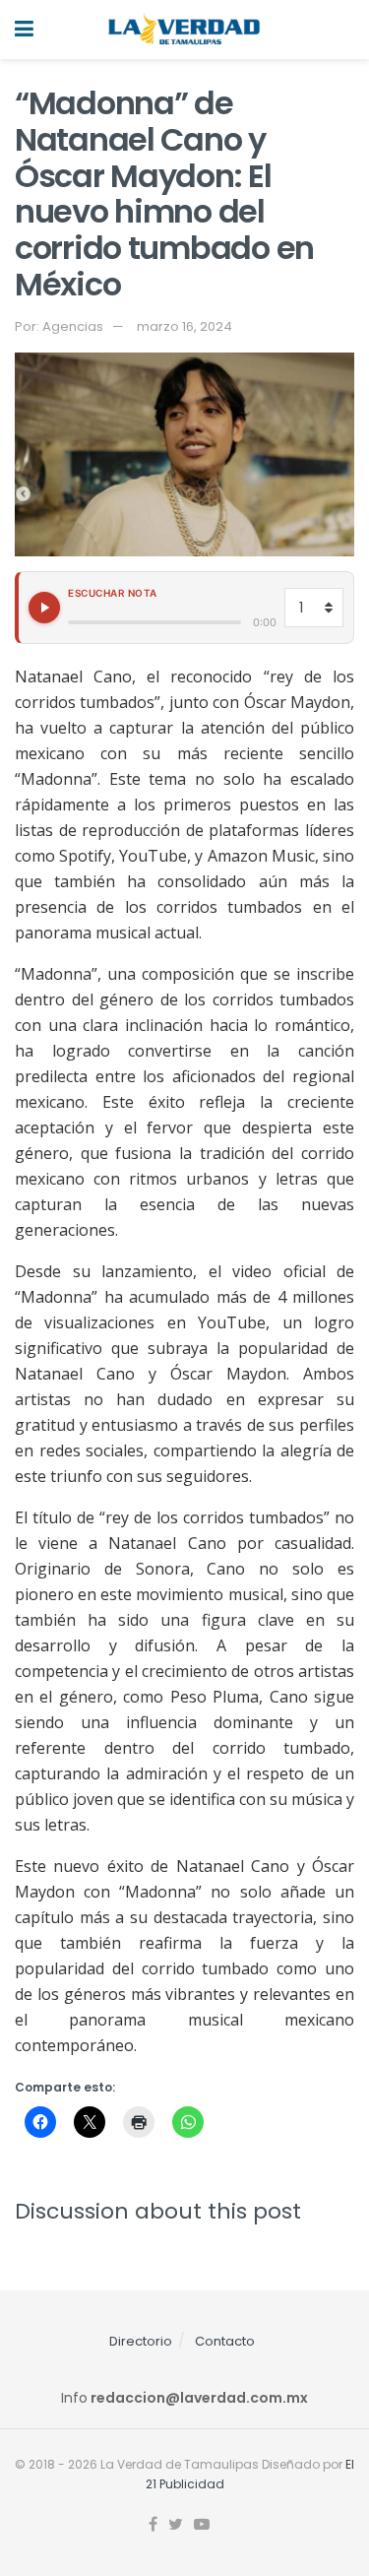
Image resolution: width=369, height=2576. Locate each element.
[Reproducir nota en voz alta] (44, 608)
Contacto (225, 2341)
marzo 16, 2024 (184, 326)
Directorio (141, 2341)
